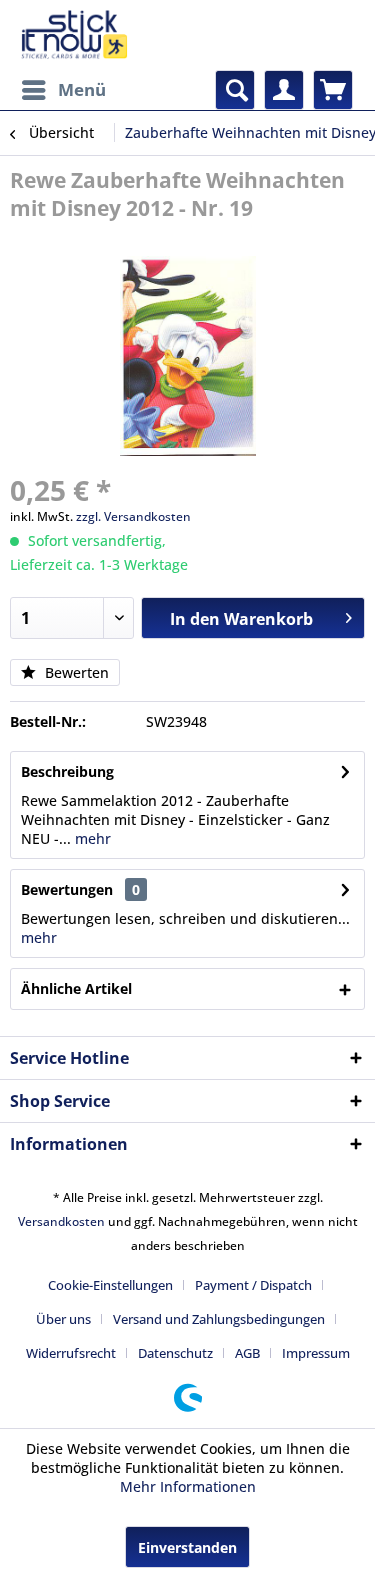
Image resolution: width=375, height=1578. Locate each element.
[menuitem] (63, 90)
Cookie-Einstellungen (110, 1285)
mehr (91, 838)
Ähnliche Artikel (76, 988)
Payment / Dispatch (253, 1285)
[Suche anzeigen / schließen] (235, 90)
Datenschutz (175, 1353)
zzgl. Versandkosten (133, 516)
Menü (82, 89)
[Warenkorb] (333, 90)
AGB (247, 1353)
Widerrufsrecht (71, 1353)
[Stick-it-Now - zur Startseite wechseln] (74, 35)
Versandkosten (61, 1221)
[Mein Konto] (284, 90)
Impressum (316, 1353)
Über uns (63, 1319)
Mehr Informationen (188, 1486)
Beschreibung (67, 771)
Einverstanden (187, 1547)
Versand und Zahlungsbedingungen (219, 1319)
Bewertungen (67, 889)
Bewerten (75, 672)
